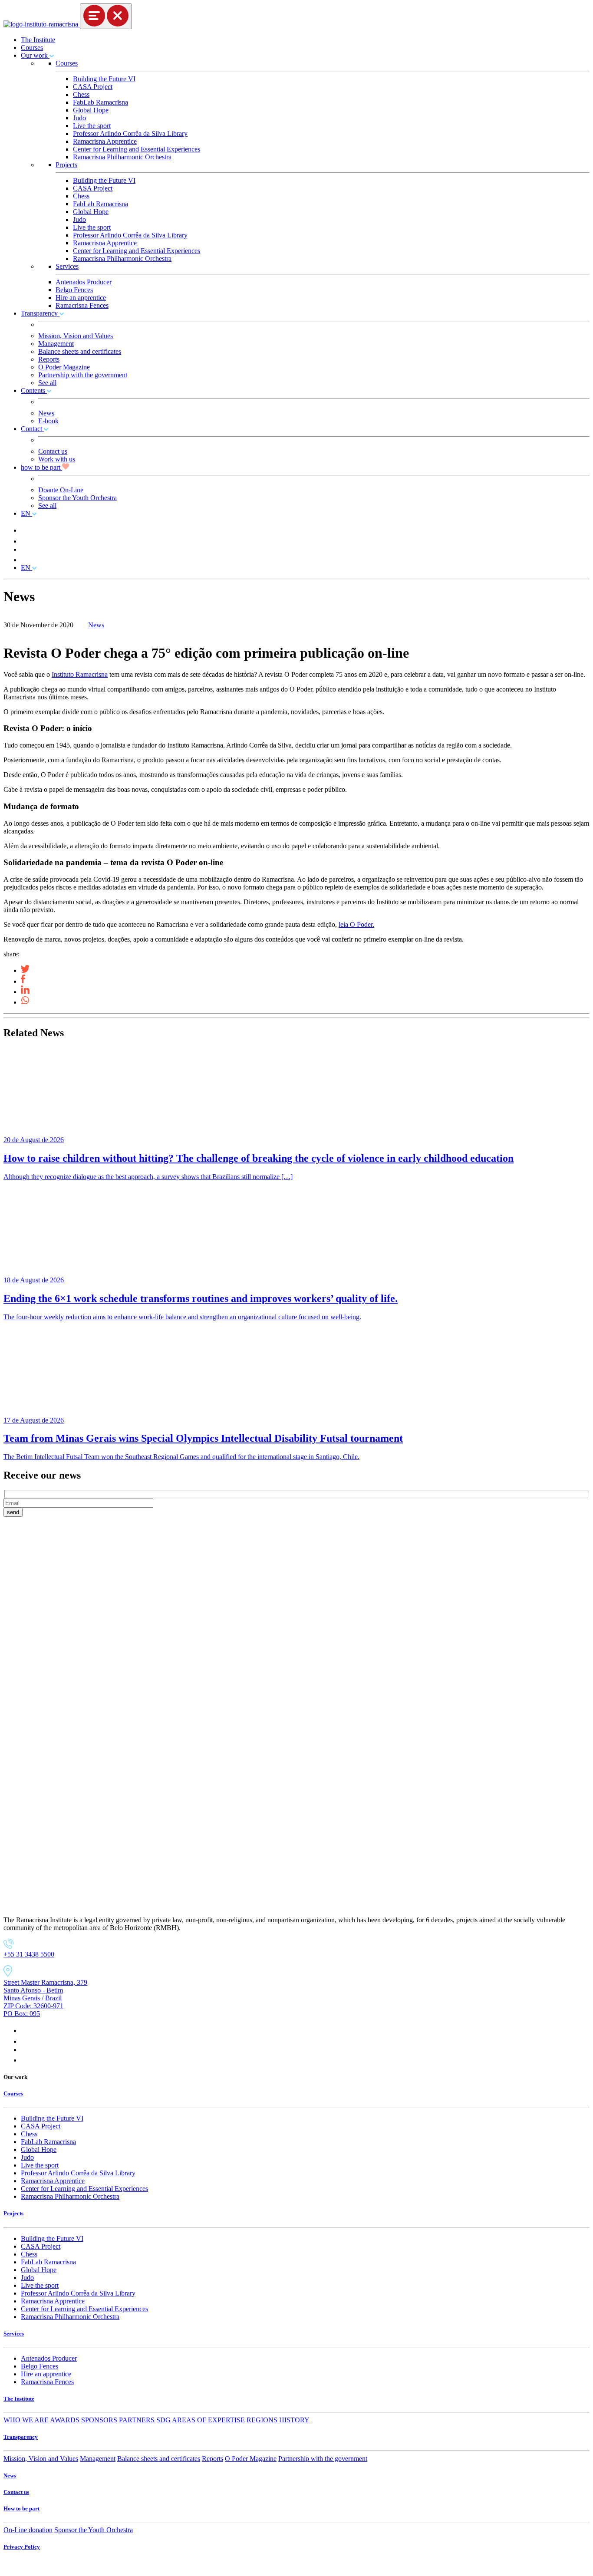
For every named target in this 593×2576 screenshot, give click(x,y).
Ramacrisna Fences (82, 305)
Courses (32, 48)
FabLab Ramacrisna (100, 102)
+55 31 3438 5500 (29, 1954)
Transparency (40, 313)
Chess (81, 94)
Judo (79, 118)
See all (47, 383)
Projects (66, 165)
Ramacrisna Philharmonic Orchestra (122, 157)
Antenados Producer (84, 282)
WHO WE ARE (26, 2420)
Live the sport (92, 126)
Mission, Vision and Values (76, 336)
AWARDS (65, 2420)
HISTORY (294, 2420)
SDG (163, 2420)
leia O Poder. (356, 924)
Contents (34, 390)
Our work (35, 55)
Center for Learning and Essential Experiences (137, 149)
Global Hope (91, 110)
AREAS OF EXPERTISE (208, 2420)
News (46, 413)
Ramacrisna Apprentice (105, 141)
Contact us (53, 451)
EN (26, 513)
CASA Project (93, 87)
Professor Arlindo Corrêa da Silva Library (130, 133)
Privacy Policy (22, 2547)
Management (56, 344)
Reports (49, 359)
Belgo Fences (74, 290)
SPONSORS (99, 2420)
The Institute (38, 40)
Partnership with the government (83, 375)
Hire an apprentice (81, 298)
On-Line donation (28, 2530)
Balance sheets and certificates (80, 351)
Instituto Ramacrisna (80, 674)
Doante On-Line (61, 490)
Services (67, 266)
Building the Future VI (104, 79)
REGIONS (262, 2420)
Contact (32, 429)
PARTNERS (137, 2420)
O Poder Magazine (64, 367)
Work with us (57, 459)
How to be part (21, 2508)
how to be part (41, 467)
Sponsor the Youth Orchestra (77, 498)
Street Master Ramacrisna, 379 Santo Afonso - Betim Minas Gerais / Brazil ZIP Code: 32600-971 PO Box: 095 (45, 1998)
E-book (48, 421)
